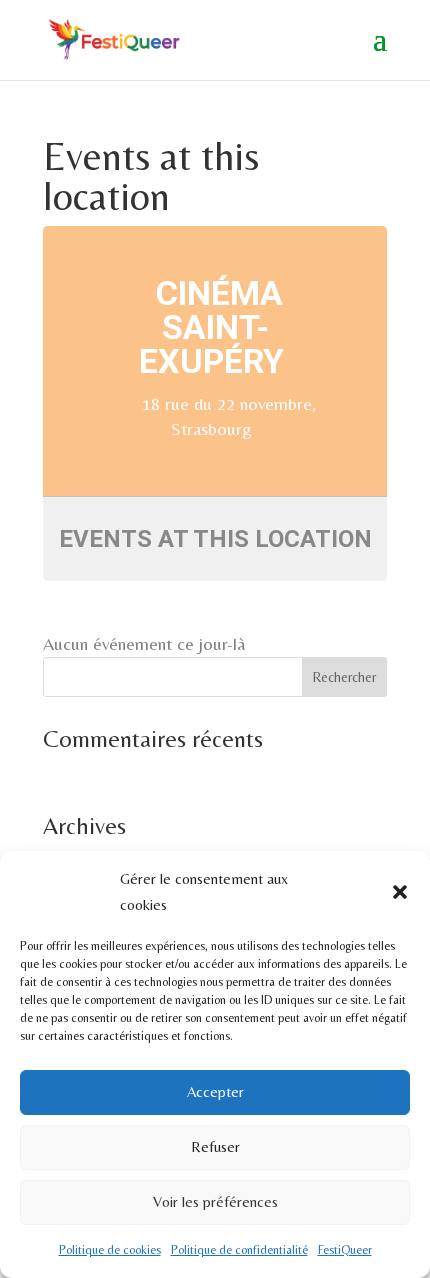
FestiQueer (345, 1250)
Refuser (215, 1146)
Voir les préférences (215, 1201)
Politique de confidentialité (239, 1250)
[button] (400, 892)
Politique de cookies (110, 1250)
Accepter (215, 1091)
